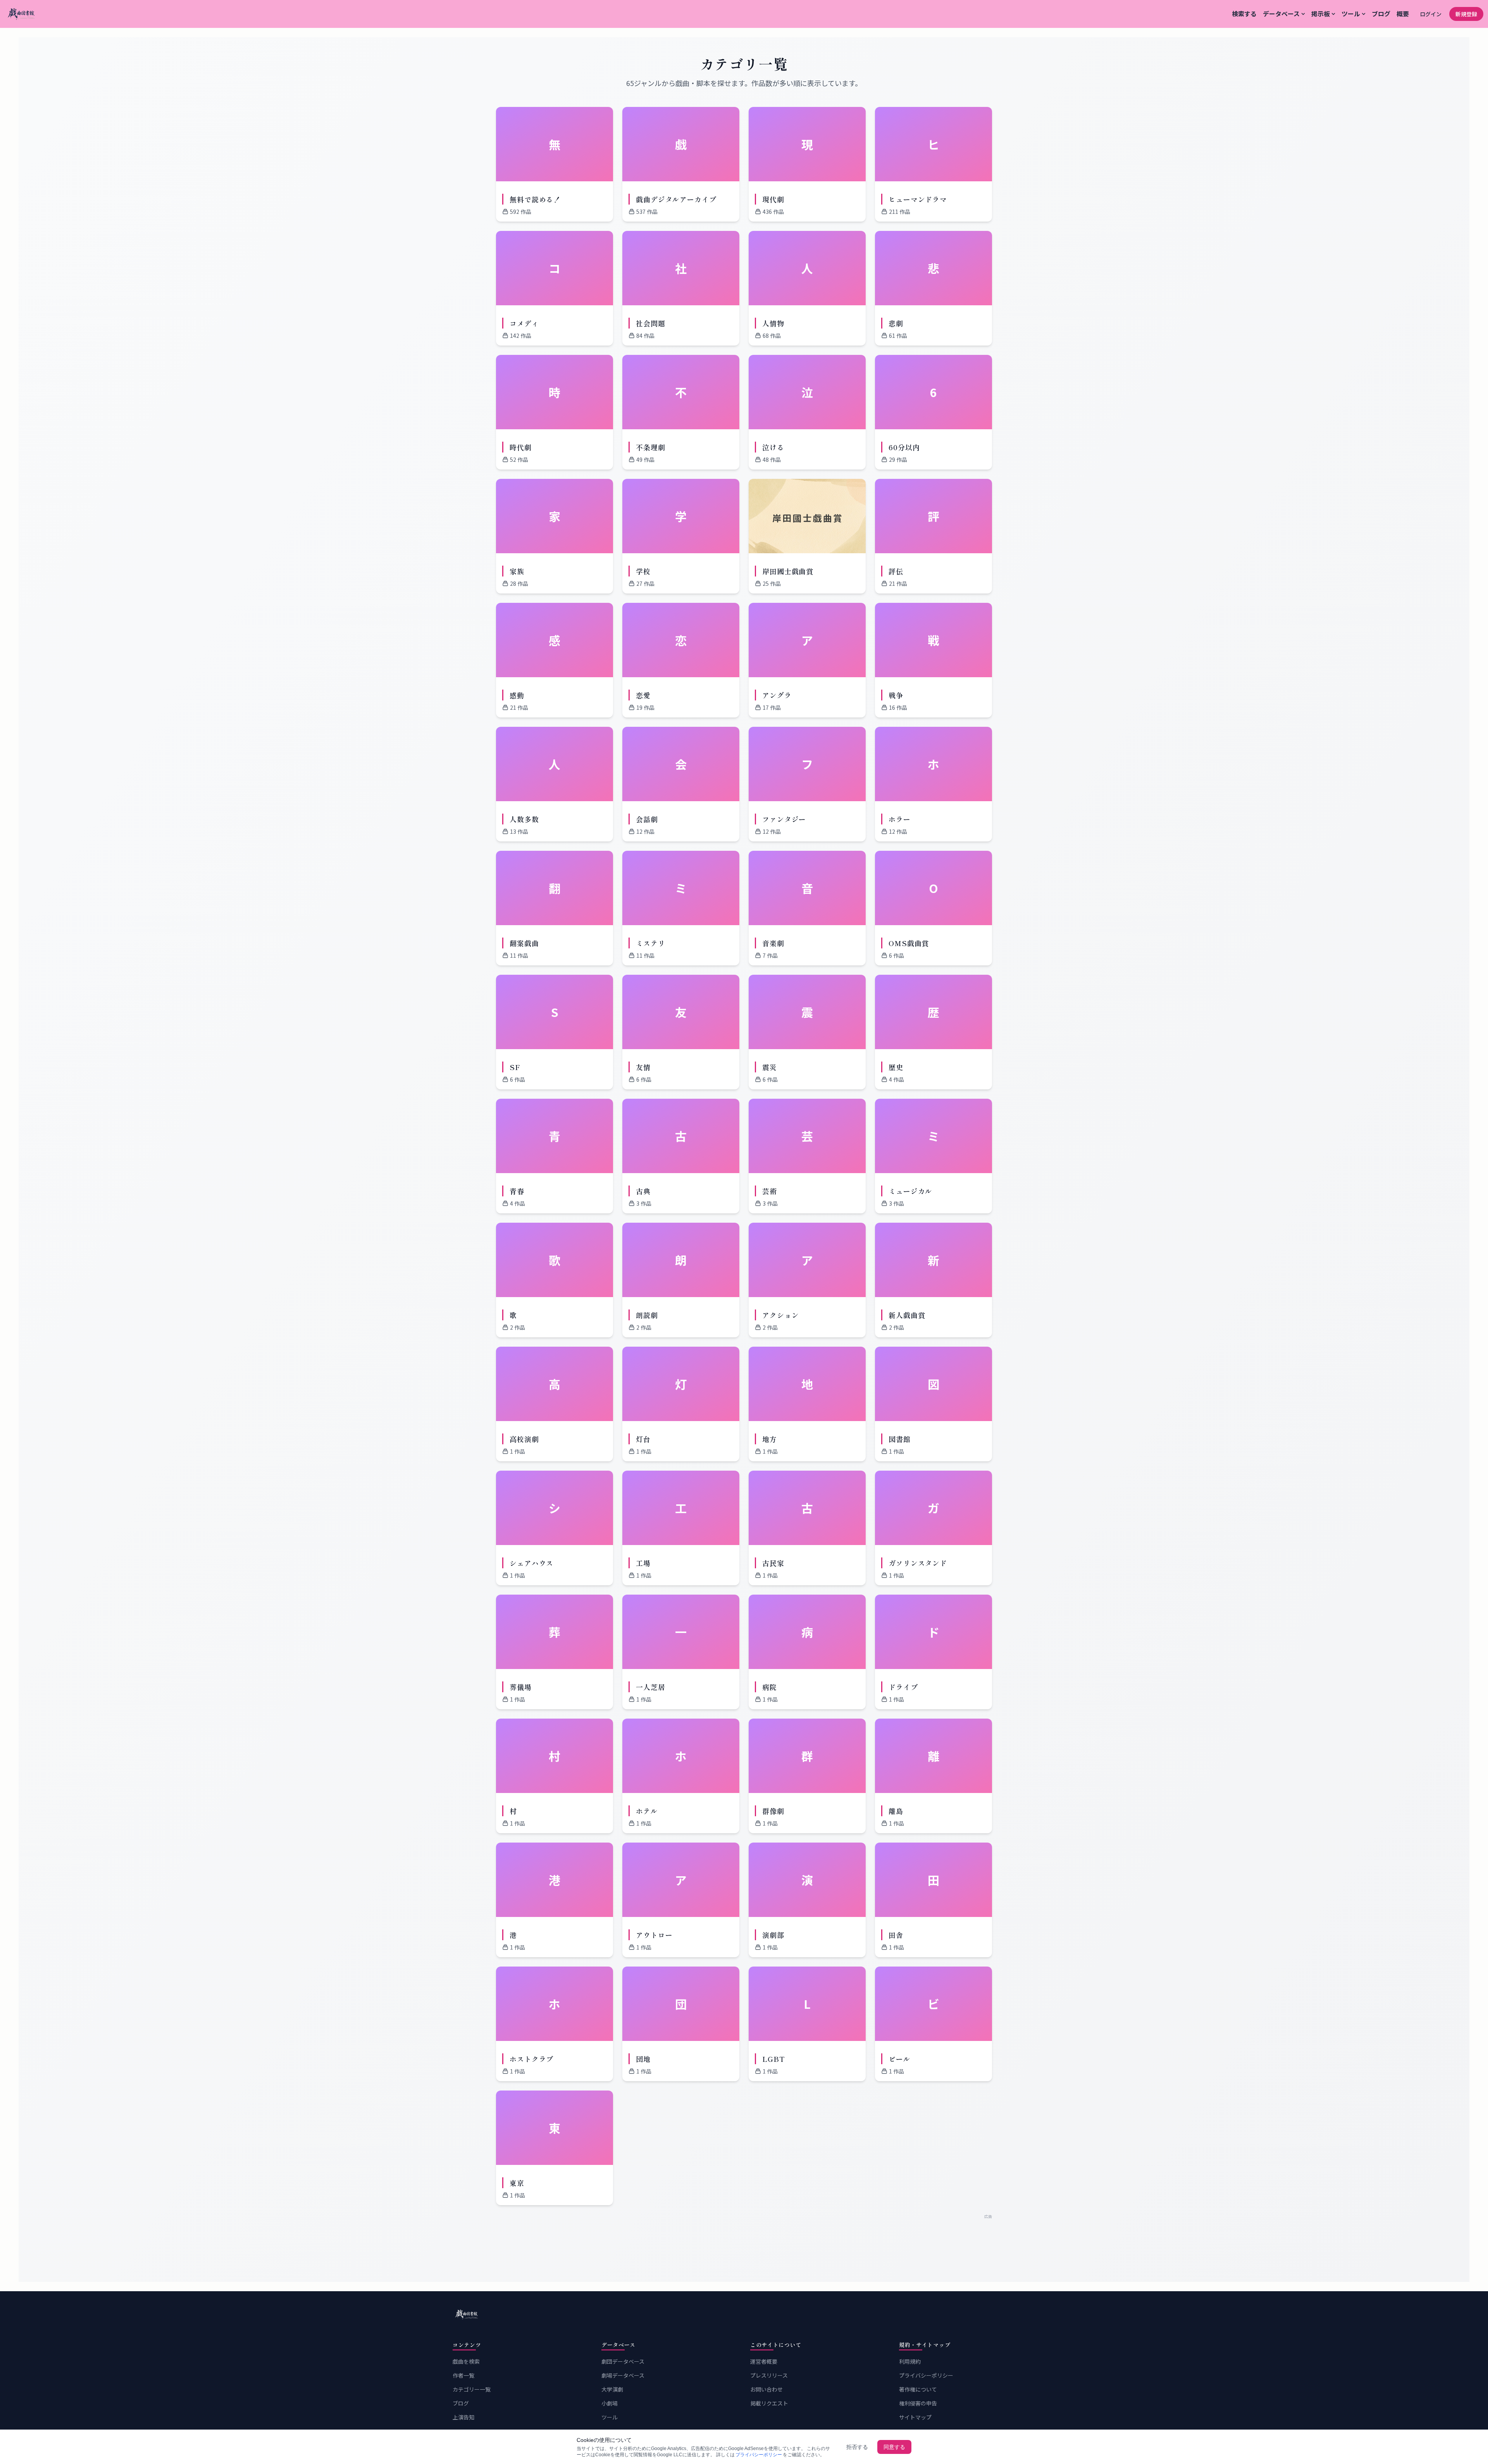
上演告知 (463, 2417)
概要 (1403, 14)
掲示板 (1321, 14)
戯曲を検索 (466, 2361)
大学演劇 (612, 2389)
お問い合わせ (766, 2389)
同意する (894, 2447)
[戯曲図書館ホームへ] (744, 2314)
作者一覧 (463, 2375)
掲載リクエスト (769, 2403)
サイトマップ (915, 2417)
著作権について (918, 2389)
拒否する (857, 2447)
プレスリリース (769, 2375)
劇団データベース (623, 2361)
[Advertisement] (744, 2237)
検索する (1244, 14)
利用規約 (910, 2361)
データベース (1281, 14)
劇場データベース (623, 2375)
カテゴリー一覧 (472, 2389)
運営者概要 (764, 2361)
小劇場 (610, 2403)
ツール (1351, 14)
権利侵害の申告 (918, 2403)
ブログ (1381, 14)
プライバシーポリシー (926, 2375)
